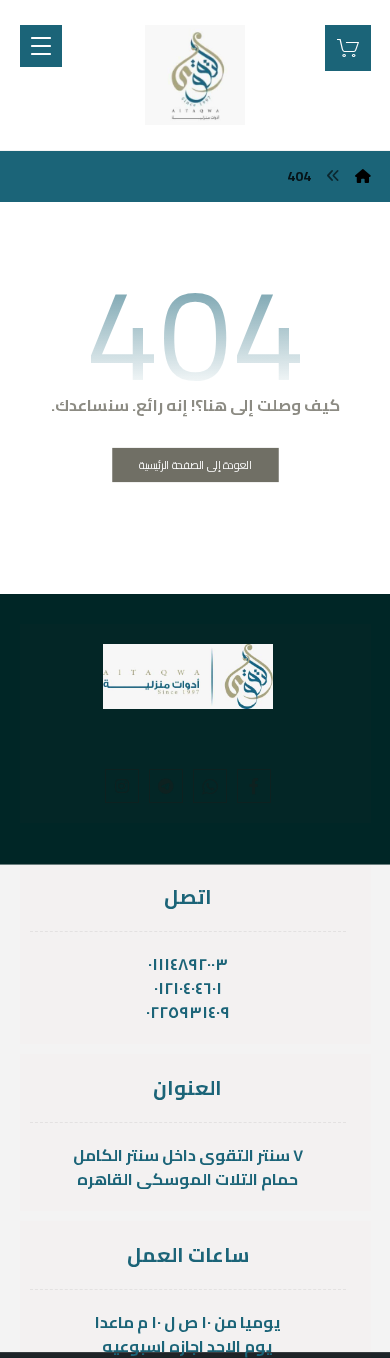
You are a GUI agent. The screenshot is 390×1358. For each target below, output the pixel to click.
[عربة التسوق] (348, 46)
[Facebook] (254, 786)
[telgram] (166, 786)
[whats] (210, 786)
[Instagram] (122, 786)
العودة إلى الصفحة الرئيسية (195, 465)
